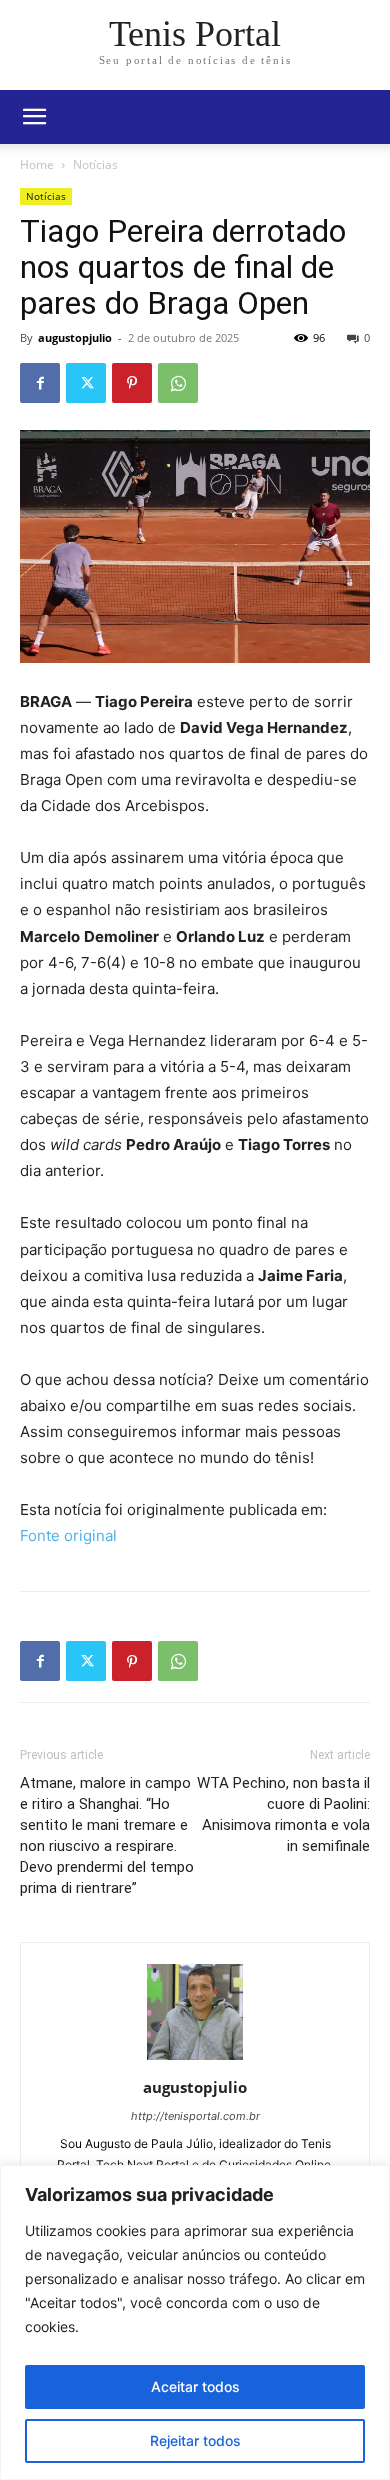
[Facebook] (40, 383)
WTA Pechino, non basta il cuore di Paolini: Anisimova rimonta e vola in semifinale (283, 1814)
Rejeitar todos (195, 2440)
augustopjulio (75, 337)
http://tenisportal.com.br (195, 2116)
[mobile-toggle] (34, 117)
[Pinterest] (132, 383)
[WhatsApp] (178, 383)
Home (37, 164)
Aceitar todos (195, 2386)
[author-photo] (195, 2059)
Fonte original (68, 1535)
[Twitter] (86, 383)
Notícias (95, 164)
